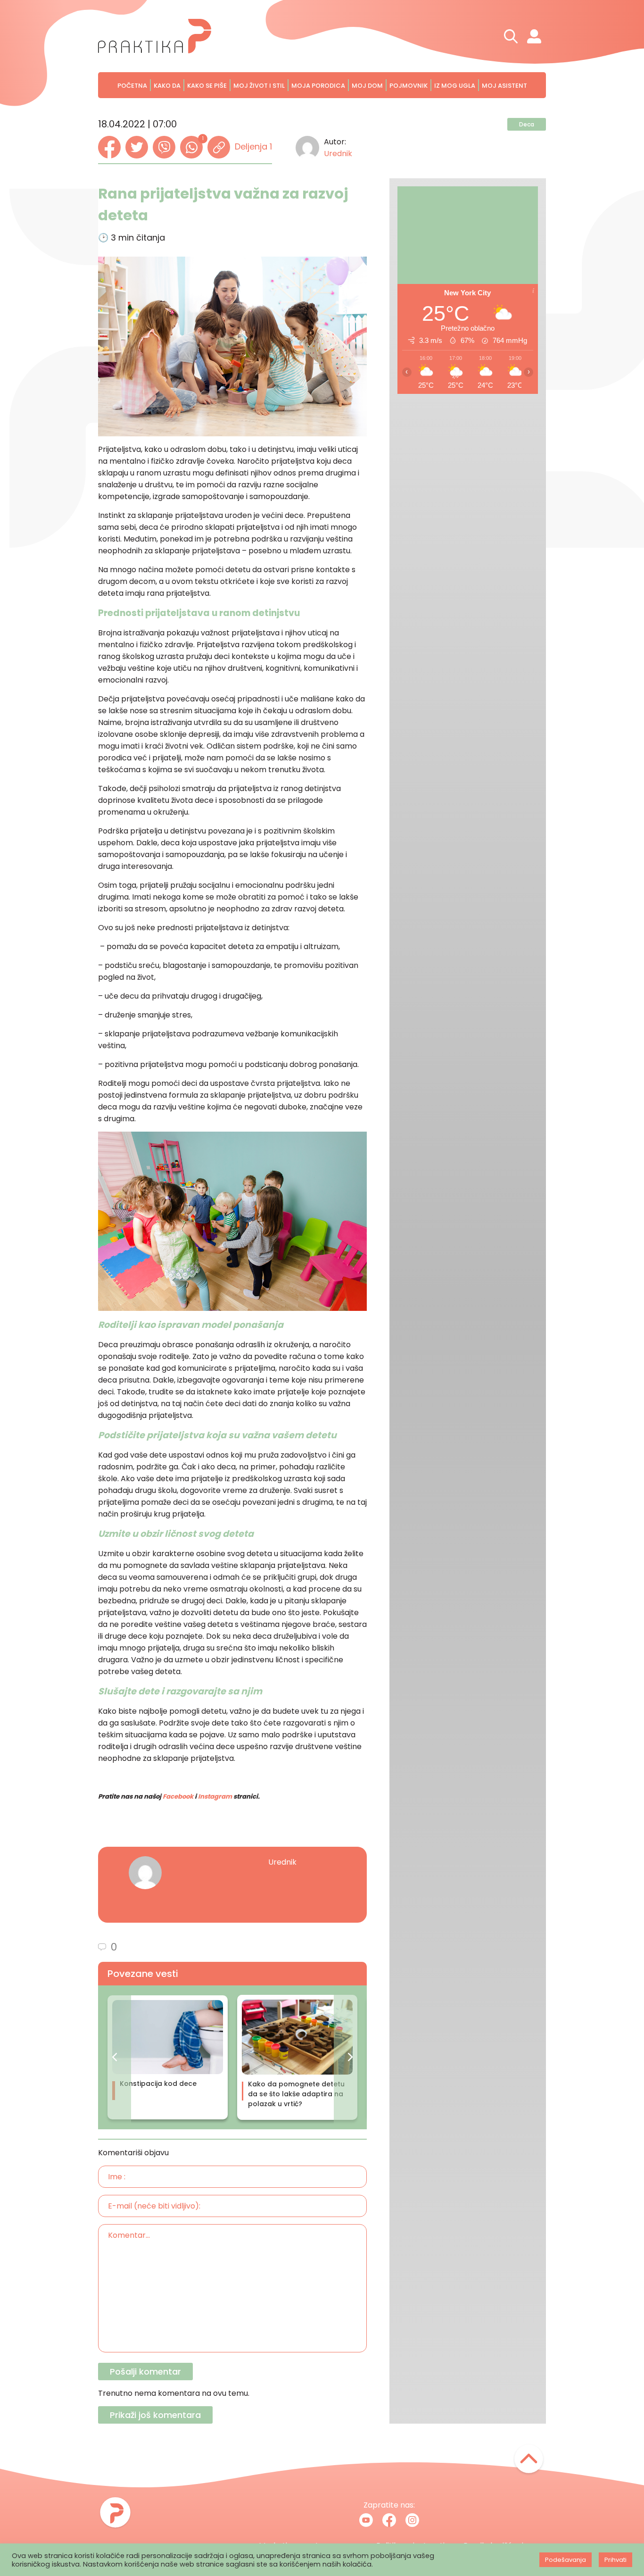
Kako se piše (207, 86)
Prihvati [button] (615, 2560)
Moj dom (367, 86)
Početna (132, 86)
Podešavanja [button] (566, 2560)
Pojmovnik (409, 86)
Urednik (338, 154)
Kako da (167, 86)
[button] (115, 2057)
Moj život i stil (259, 86)
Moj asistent (504, 86)
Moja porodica (318, 86)
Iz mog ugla (455, 86)
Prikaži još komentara (155, 2415)
